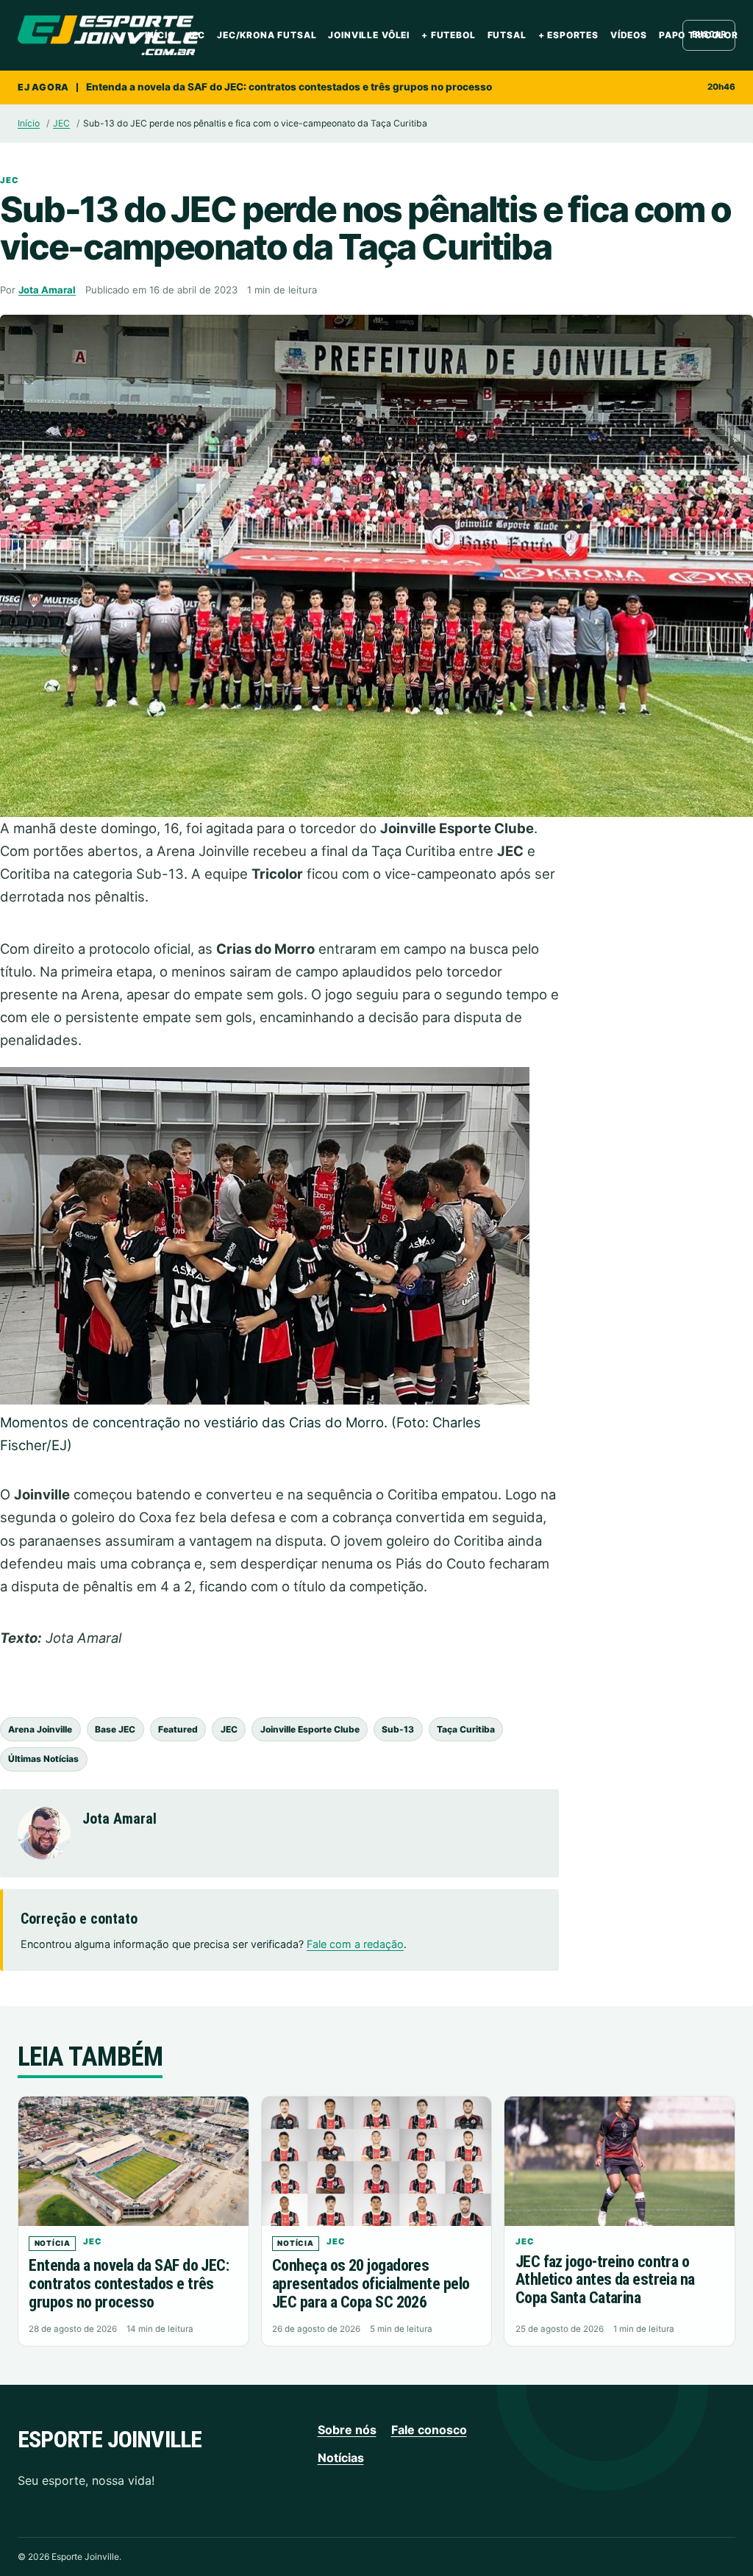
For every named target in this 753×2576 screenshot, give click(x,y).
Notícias (341, 2458)
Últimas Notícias (43, 1759)
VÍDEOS (629, 35)
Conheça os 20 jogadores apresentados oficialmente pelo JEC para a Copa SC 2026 (371, 2283)
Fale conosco (429, 2430)
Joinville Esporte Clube (310, 1729)
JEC (196, 35)
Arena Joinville (40, 1729)
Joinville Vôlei (369, 35)
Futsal (507, 35)
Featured (178, 1729)
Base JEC (115, 1729)
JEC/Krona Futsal (267, 35)
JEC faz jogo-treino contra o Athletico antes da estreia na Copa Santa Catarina (605, 2280)
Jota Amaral (47, 290)
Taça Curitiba (466, 1729)
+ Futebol (449, 35)
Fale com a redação (355, 1944)
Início (160, 35)
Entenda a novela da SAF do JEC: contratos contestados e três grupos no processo (289, 87)
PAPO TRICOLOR (699, 35)
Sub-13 (398, 1729)
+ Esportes (568, 35)
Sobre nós (347, 2430)
